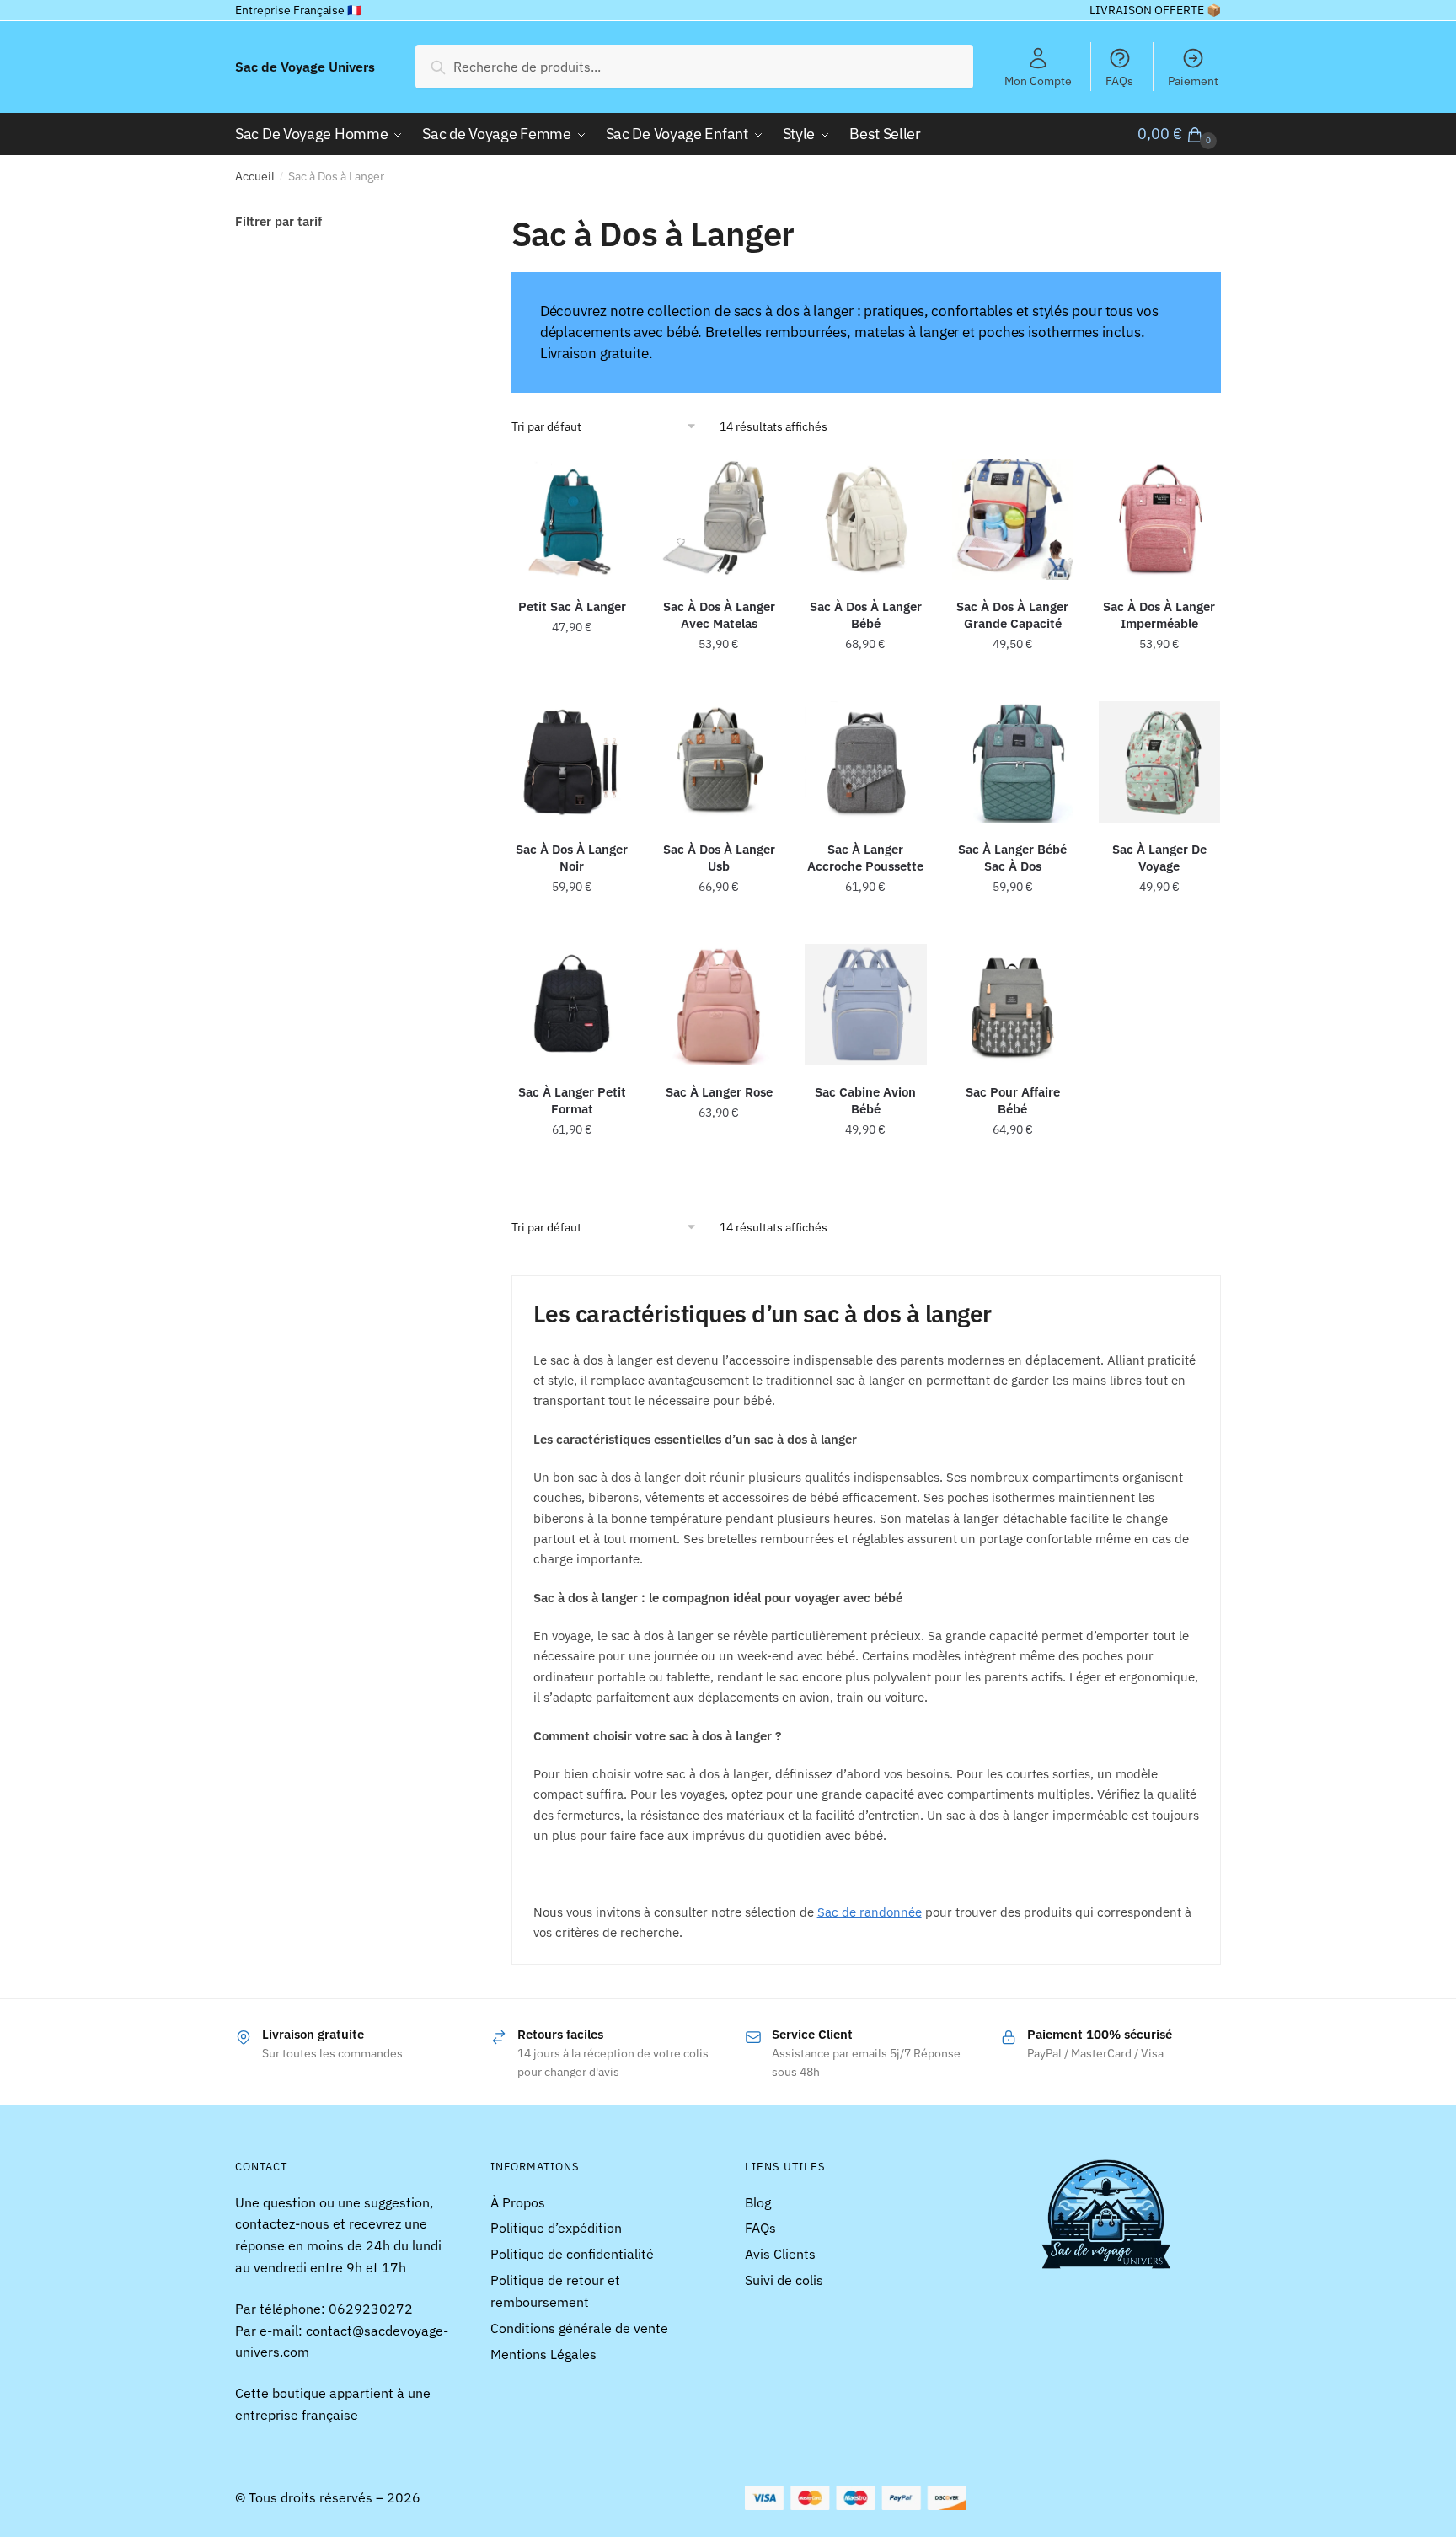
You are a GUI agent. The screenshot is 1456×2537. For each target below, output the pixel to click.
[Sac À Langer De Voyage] (1159, 762)
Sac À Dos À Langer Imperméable (1159, 615)
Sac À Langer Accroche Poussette (865, 858)
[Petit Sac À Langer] (572, 519)
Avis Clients (780, 2254)
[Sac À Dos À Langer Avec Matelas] (719, 519)
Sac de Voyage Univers (305, 67)
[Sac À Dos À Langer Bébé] (865, 519)
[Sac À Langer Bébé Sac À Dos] (1013, 762)
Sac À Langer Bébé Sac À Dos (1012, 858)
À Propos (518, 2202)
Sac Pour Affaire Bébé (1013, 1100)
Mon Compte (1038, 81)
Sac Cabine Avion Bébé (865, 1100)
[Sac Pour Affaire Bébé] (1013, 1005)
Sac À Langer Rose (719, 1092)
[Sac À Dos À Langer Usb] (719, 762)
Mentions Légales (543, 2354)
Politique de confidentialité (572, 2254)
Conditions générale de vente (579, 2328)
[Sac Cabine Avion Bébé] (865, 1005)
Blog (758, 2202)
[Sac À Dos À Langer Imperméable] (1159, 519)
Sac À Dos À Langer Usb (719, 858)
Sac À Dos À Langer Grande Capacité (1012, 615)
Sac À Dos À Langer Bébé (866, 615)
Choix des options (572, 681)
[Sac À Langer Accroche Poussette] (865, 762)
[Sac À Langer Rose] (719, 1005)
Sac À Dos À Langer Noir (572, 858)
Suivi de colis (784, 2280)
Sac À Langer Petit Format (572, 1100)
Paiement (1193, 81)
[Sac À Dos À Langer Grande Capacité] (1013, 519)
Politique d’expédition (556, 2228)
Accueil (255, 176)
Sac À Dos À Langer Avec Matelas (719, 615)
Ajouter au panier (1013, 681)
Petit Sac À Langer (572, 606)
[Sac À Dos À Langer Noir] (572, 762)
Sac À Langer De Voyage (1159, 858)
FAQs (1119, 81)
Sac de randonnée (870, 1912)
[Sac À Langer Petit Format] (572, 1005)
